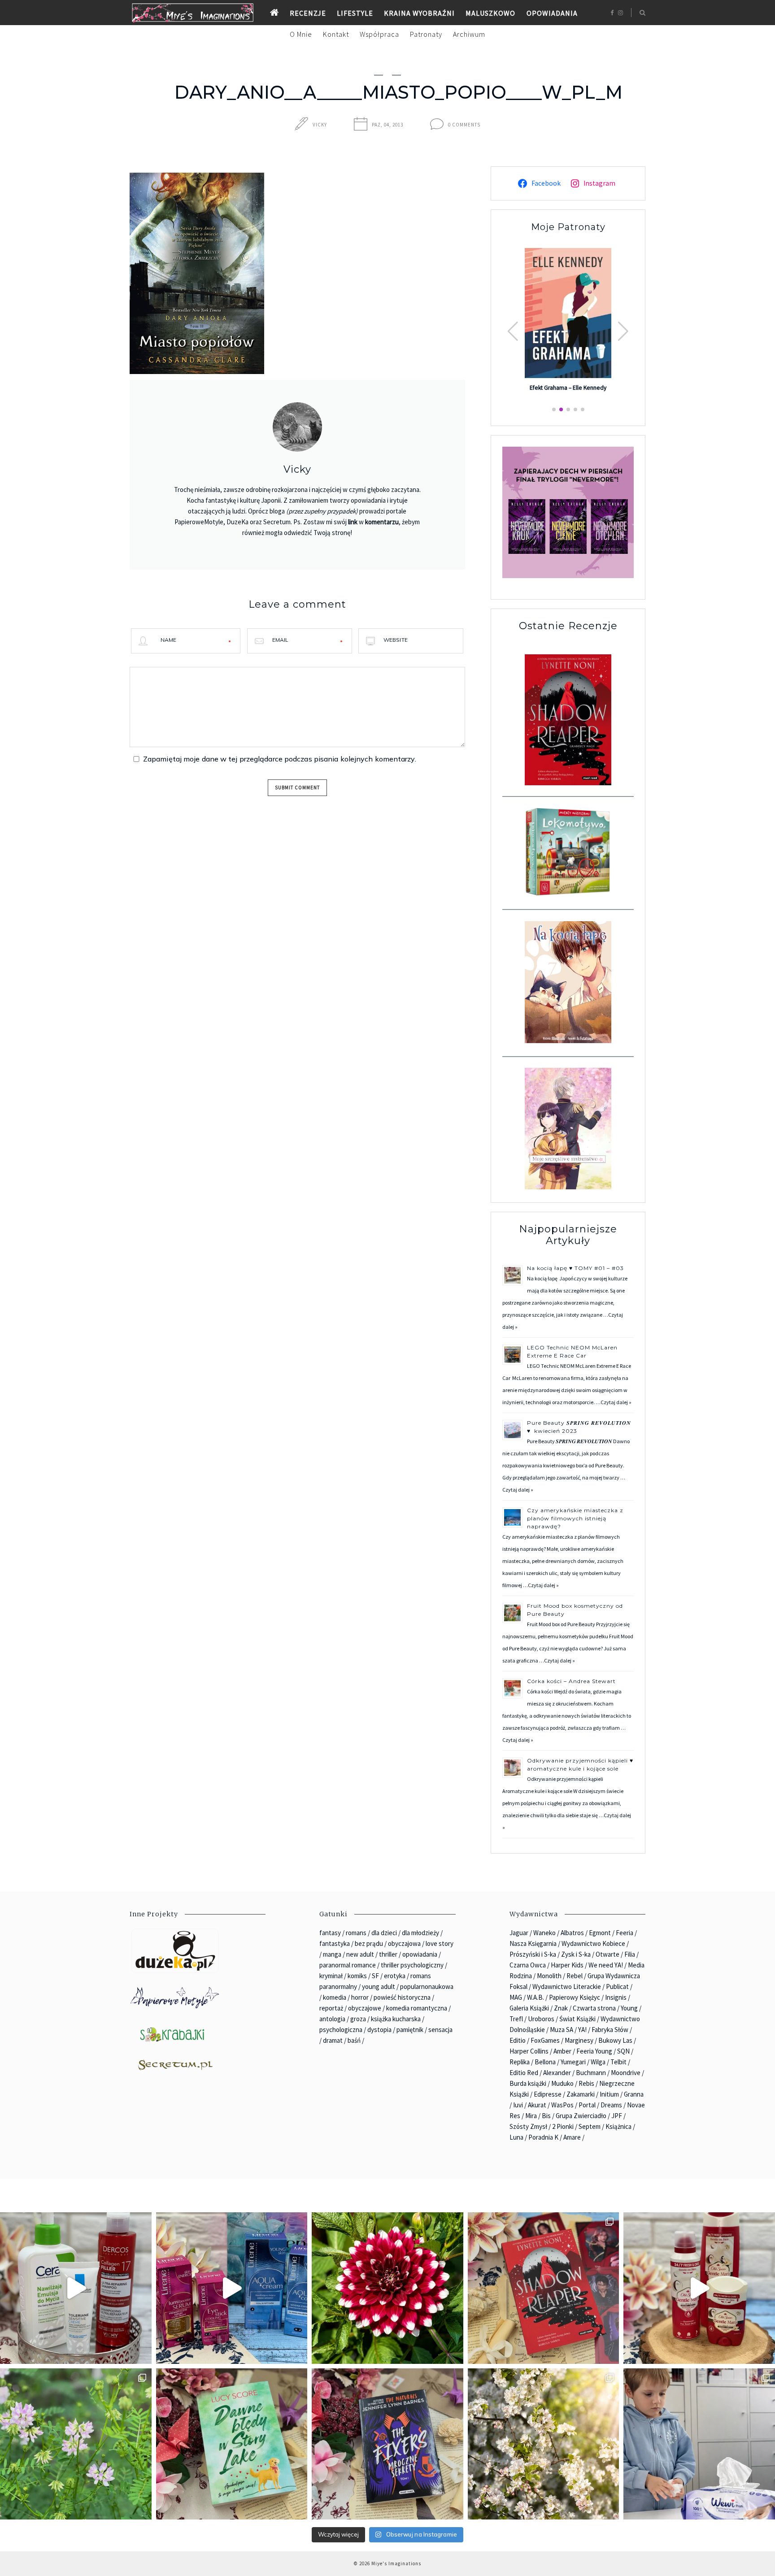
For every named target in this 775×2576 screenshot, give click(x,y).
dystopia (379, 2030)
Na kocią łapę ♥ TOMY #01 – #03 (575, 1268)
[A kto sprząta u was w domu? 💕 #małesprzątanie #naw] (699, 2444)
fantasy (330, 1933)
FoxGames (545, 2040)
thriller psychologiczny (412, 1965)
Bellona (545, 2062)
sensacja (440, 2030)
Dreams (611, 2105)
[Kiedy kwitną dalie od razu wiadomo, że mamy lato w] (387, 2288)
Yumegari (573, 2062)
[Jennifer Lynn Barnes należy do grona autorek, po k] (387, 2444)
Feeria (625, 1933)
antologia (332, 2019)
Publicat (617, 1986)
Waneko (544, 1933)
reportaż (331, 2008)
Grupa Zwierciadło (581, 2116)
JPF (617, 2116)
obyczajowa (404, 1943)
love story (440, 1943)
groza (358, 2019)
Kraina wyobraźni (419, 13)
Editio (518, 2040)
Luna (516, 2137)
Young (629, 2008)
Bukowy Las (615, 2040)
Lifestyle (355, 13)
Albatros (572, 1933)
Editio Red (524, 2073)
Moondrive (626, 2073)
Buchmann (591, 2073)
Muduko (562, 2083)
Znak (561, 2008)
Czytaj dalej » (616, 1402)
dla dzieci (384, 1933)
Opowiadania (552, 13)
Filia (630, 1954)
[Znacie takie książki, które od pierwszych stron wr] (544, 2288)
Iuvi (518, 2105)
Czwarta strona (594, 2008)
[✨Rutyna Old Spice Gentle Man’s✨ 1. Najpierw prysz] (699, 2288)
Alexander (557, 2073)
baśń (354, 2040)
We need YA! (606, 1965)
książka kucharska (396, 2019)
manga (332, 1954)
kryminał (331, 1976)
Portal (587, 2105)
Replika (520, 2062)
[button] (623, 331)
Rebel (575, 1976)
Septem (590, 2126)
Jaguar (519, 1933)
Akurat (537, 2105)
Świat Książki (577, 2019)
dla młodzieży (420, 1933)
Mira (531, 2116)
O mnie (301, 34)
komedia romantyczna (417, 2008)
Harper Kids (567, 1965)
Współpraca (379, 34)
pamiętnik (410, 2030)
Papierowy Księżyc (575, 1997)
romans (356, 1933)
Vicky (320, 125)
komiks (357, 1976)
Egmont (600, 1933)
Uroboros (541, 2019)
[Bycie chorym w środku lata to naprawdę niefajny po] (76, 2444)
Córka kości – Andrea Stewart (572, 1681)
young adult (379, 1986)
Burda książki (528, 2083)
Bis (546, 2116)
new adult (360, 1954)
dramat (333, 2040)
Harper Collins (529, 2051)
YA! (582, 2030)
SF (375, 1976)
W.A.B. (536, 1997)
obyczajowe (365, 2008)
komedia (335, 1997)
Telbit (618, 2062)
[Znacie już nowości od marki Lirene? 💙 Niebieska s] (232, 2288)
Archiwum (469, 34)
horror (360, 1997)
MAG (516, 1997)
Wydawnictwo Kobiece (593, 1943)
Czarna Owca (528, 1965)
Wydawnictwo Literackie (567, 1986)
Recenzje (308, 13)
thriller (388, 1954)
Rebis (586, 2083)
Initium (609, 2094)
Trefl (516, 2019)
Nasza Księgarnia (533, 1943)
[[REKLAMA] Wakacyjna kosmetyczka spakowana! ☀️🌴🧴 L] (76, 2288)
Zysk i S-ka (576, 1954)
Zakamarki (581, 2094)
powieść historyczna (402, 1997)
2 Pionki (563, 2126)
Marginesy (579, 2040)
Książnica (618, 2126)
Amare (572, 2137)
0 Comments (464, 125)
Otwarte (607, 1954)
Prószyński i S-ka (533, 1954)
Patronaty (426, 34)
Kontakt (336, 34)
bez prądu (369, 1943)
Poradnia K (543, 2137)
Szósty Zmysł (528, 2126)
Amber (562, 2051)
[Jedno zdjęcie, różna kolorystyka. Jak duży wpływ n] (544, 2444)
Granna (634, 2094)
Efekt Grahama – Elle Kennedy (568, 388)
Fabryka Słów (610, 2030)
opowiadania (420, 1954)
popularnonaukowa (427, 1986)
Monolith (549, 1976)
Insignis (616, 1997)
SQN (623, 2051)
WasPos (562, 2105)
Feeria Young (594, 2051)
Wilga (598, 2062)
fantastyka (335, 1943)
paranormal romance (348, 1965)
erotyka (395, 1976)
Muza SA (562, 2030)
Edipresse (548, 2094)
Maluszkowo (490, 13)
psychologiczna (341, 2030)
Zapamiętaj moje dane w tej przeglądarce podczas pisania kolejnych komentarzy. (280, 759)
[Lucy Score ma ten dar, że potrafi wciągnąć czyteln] (232, 2444)
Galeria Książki (529, 2008)
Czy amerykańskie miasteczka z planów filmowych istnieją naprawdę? (575, 1518)
